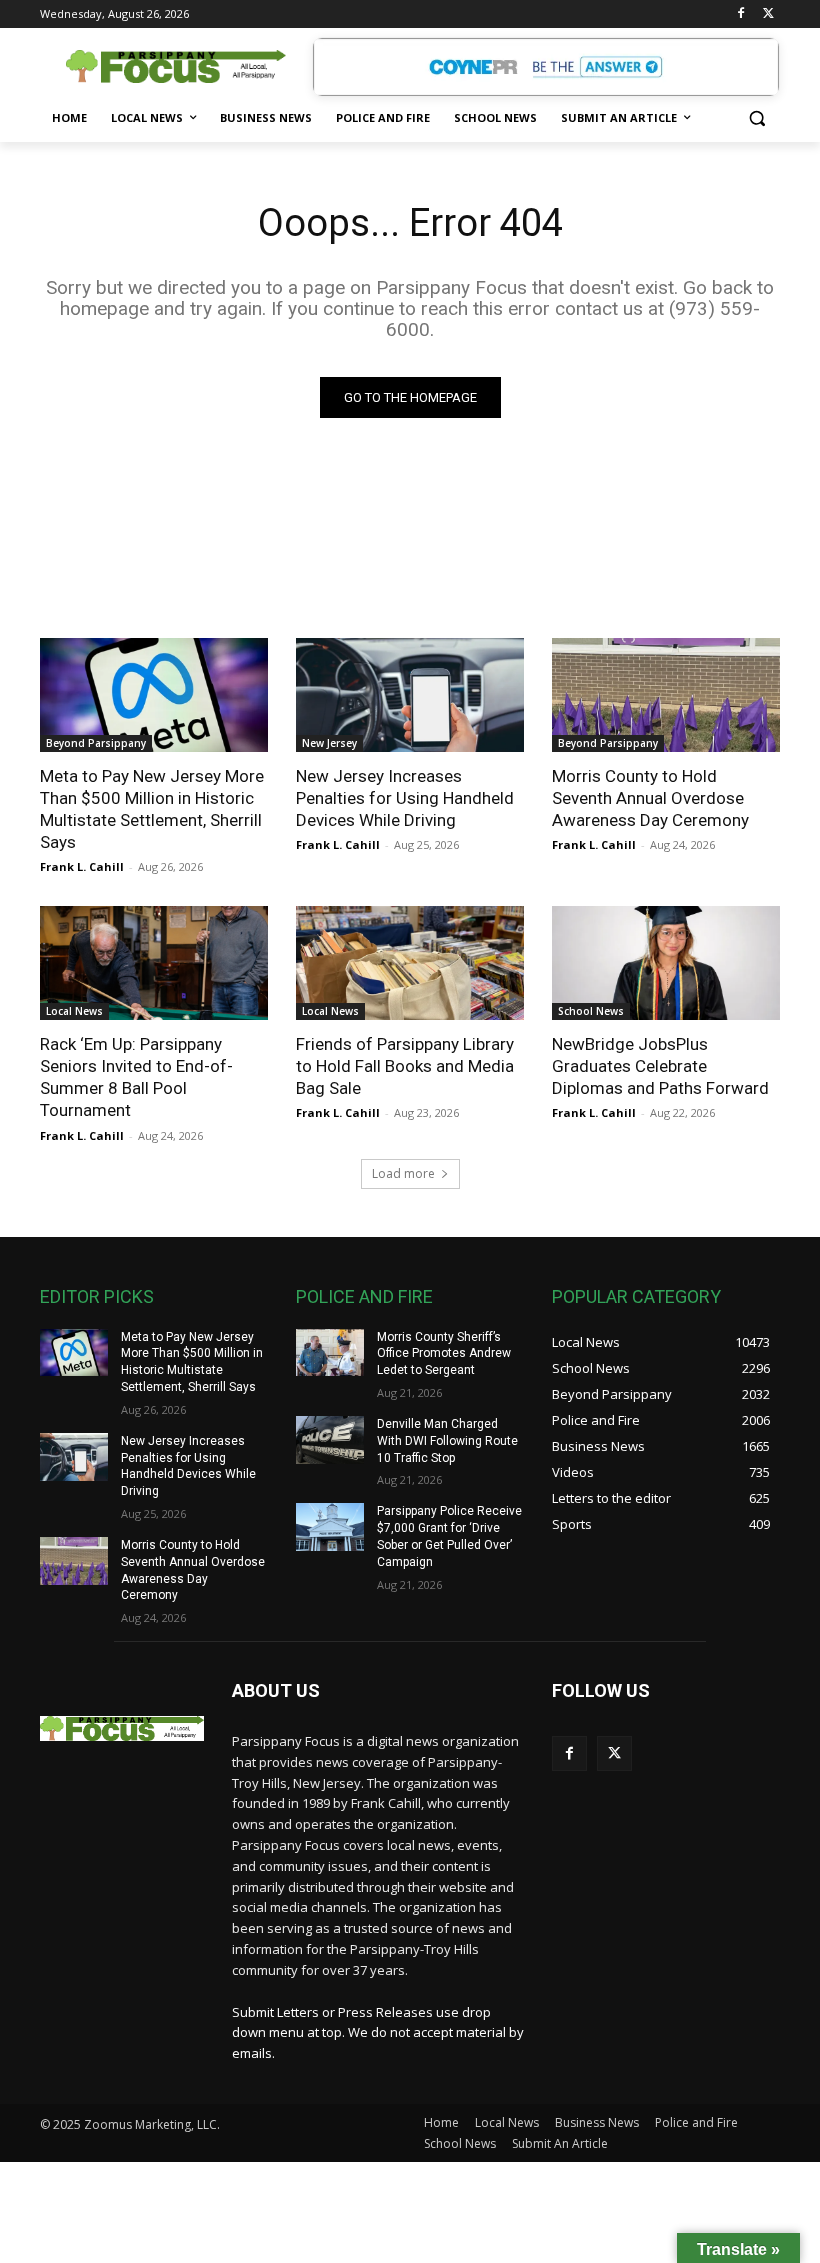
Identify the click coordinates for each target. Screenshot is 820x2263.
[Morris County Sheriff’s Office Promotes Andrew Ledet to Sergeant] (330, 1353)
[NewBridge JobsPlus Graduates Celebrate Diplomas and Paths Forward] (666, 963)
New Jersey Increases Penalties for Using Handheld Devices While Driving (405, 798)
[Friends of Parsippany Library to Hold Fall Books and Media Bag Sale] (410, 963)
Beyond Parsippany (96, 743)
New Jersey (329, 743)
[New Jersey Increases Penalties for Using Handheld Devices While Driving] (410, 695)
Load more (403, 1173)
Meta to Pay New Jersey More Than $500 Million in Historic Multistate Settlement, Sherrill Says (152, 809)
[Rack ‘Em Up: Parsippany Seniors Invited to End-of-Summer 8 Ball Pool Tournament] (154, 963)
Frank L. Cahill (82, 866)
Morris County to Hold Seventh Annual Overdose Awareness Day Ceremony (650, 798)
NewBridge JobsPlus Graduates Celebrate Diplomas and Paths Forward (660, 1066)
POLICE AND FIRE (364, 1296)
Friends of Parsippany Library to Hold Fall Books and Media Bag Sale (405, 1066)
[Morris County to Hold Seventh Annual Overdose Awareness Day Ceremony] (666, 695)
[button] (756, 118)
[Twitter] (768, 14)
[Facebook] (740, 14)
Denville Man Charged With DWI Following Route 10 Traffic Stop (447, 1441)
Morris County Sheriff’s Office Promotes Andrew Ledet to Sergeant (444, 1354)
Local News (74, 1011)
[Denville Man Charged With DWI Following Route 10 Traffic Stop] (330, 1440)
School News (591, 1011)
